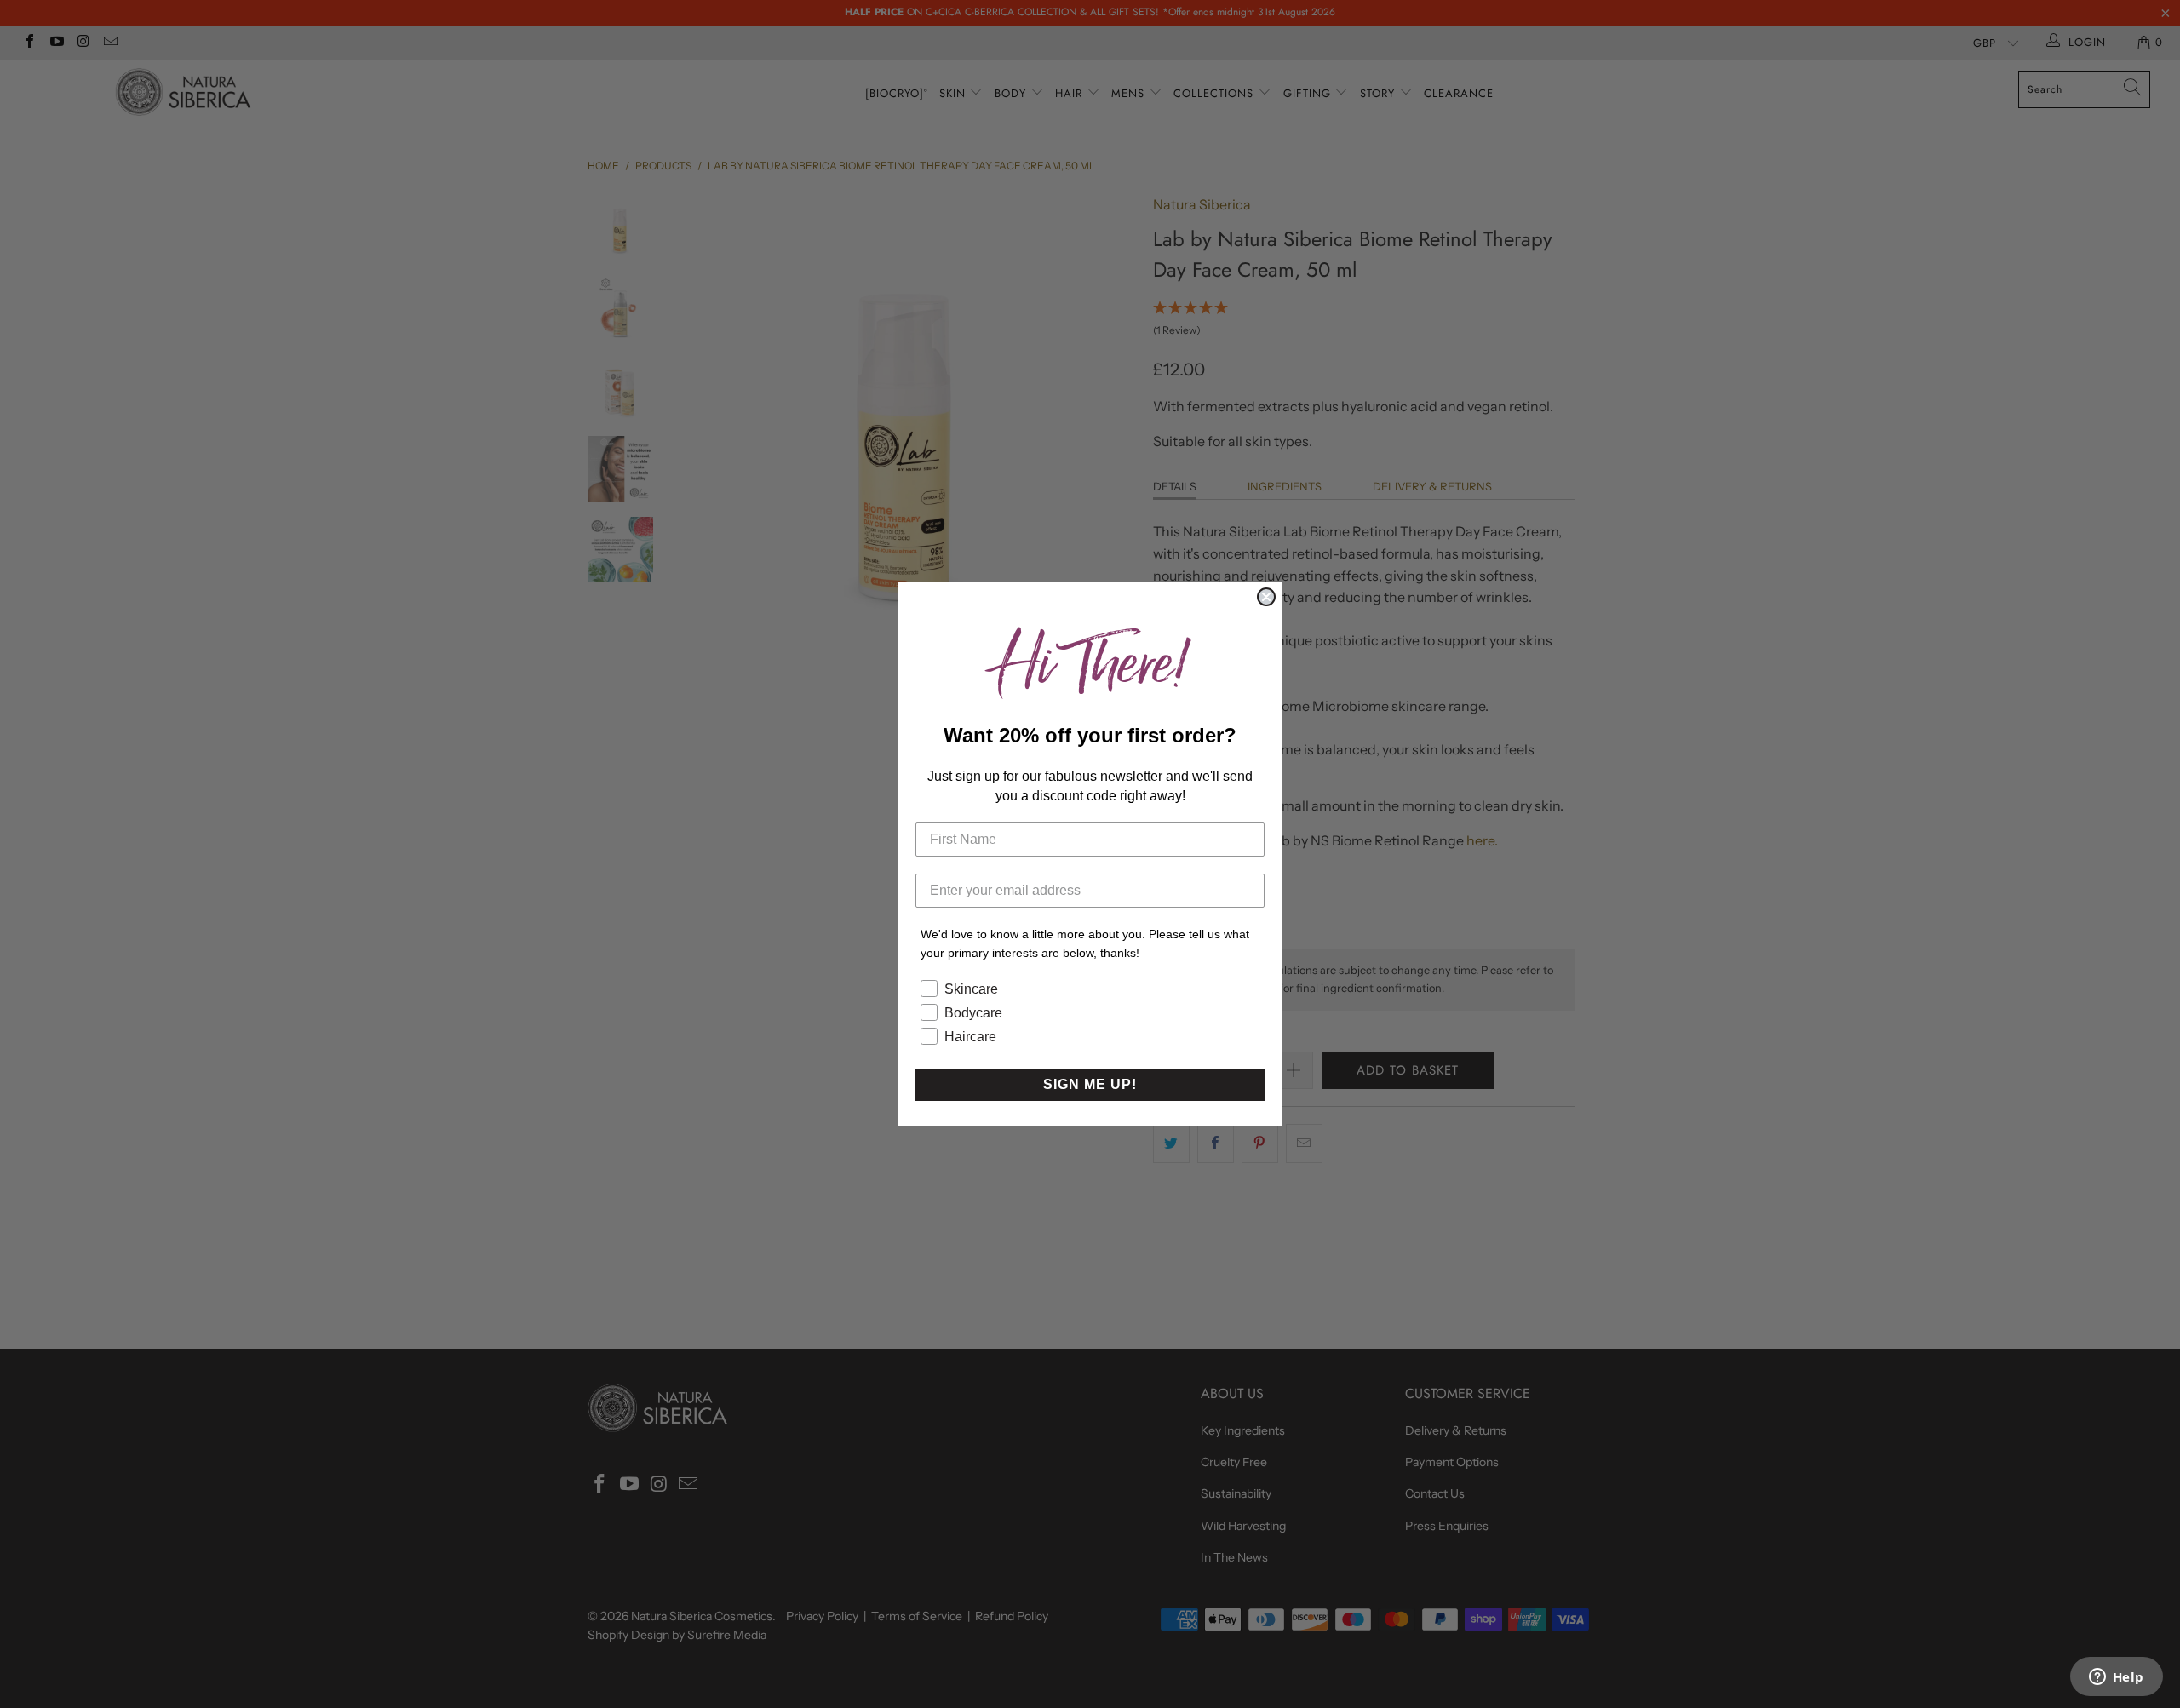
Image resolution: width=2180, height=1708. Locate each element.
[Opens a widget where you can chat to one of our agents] (2116, 1678)
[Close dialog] (1266, 597)
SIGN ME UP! (1090, 1084)
